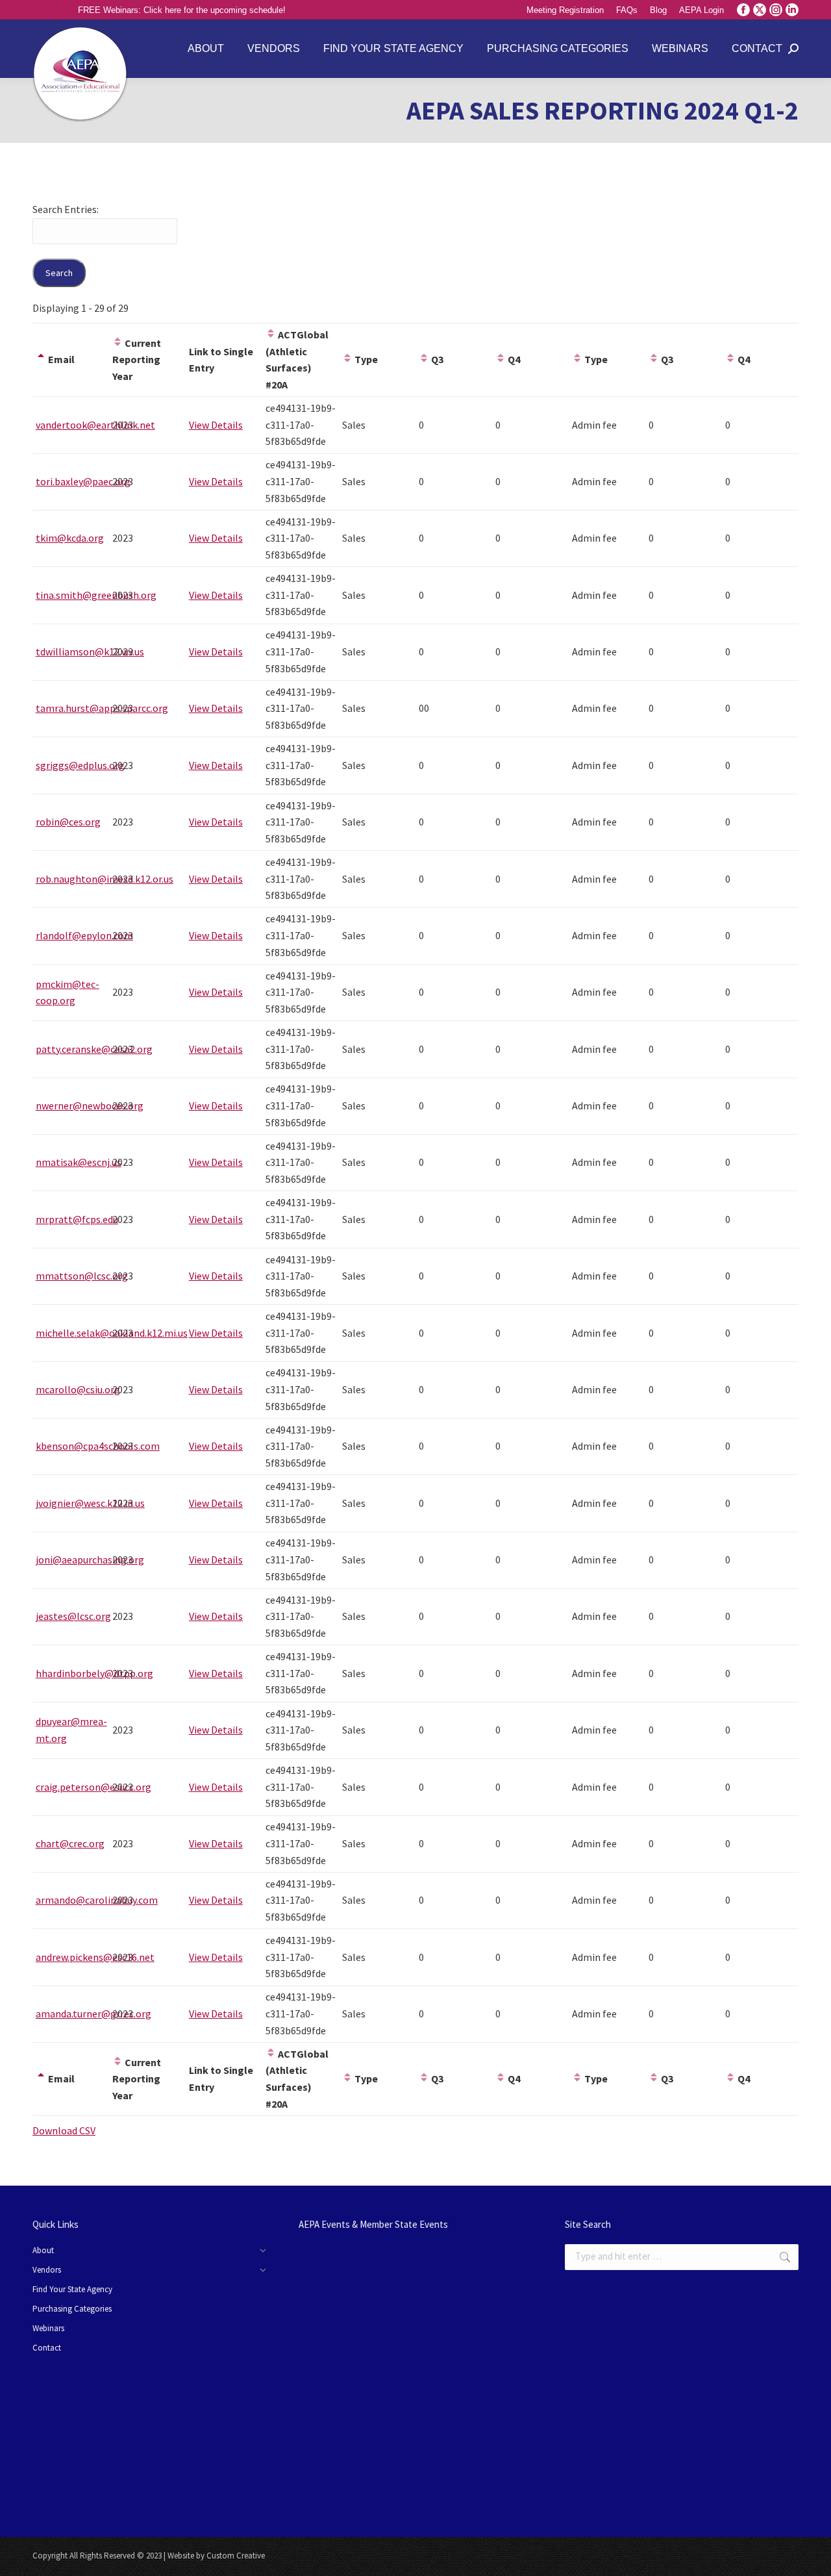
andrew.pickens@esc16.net (95, 1957)
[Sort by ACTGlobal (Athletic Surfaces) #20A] (271, 335)
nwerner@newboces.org (90, 1105)
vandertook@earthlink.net (95, 425)
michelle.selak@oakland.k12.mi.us (112, 1333)
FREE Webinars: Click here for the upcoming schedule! (182, 10)
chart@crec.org (70, 1843)
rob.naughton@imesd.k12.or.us (105, 879)
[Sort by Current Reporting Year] (118, 343)
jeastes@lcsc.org (73, 1616)
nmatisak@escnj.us (79, 1162)
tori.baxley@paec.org (83, 481)
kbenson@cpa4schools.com (98, 1446)
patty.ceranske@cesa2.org (94, 1049)
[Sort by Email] (41, 359)
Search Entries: (66, 209)
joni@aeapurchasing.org (90, 1559)
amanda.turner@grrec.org (93, 2014)
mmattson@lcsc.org (82, 1276)
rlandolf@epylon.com (84, 935)
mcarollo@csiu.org (78, 1389)
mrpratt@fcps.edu (77, 1219)
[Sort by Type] (347, 359)
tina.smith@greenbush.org (96, 595)
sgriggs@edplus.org (80, 765)
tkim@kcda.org (70, 538)
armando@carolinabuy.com (97, 1900)
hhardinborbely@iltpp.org (94, 1673)
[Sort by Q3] (424, 359)
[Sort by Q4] (501, 359)
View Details (216, 425)
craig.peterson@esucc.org (93, 1787)
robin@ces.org (68, 822)
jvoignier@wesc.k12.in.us (90, 1503)
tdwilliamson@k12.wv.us (90, 651)
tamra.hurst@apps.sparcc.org (102, 708)
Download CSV (64, 2130)
